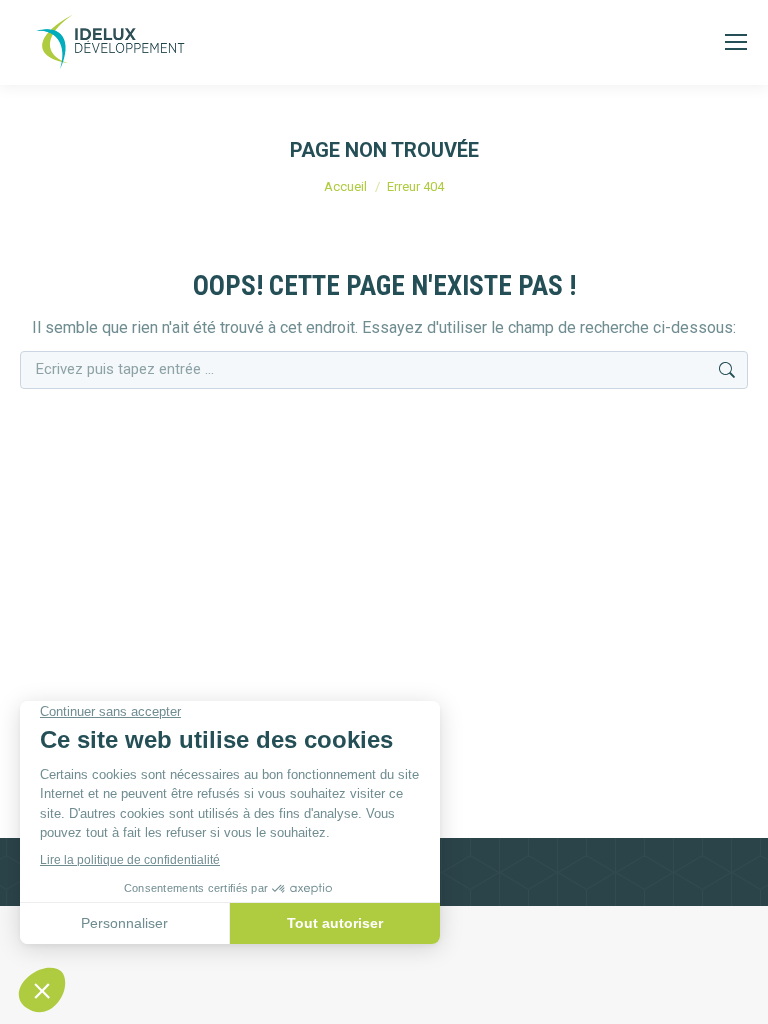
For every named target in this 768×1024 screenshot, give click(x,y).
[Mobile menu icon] (736, 42)
